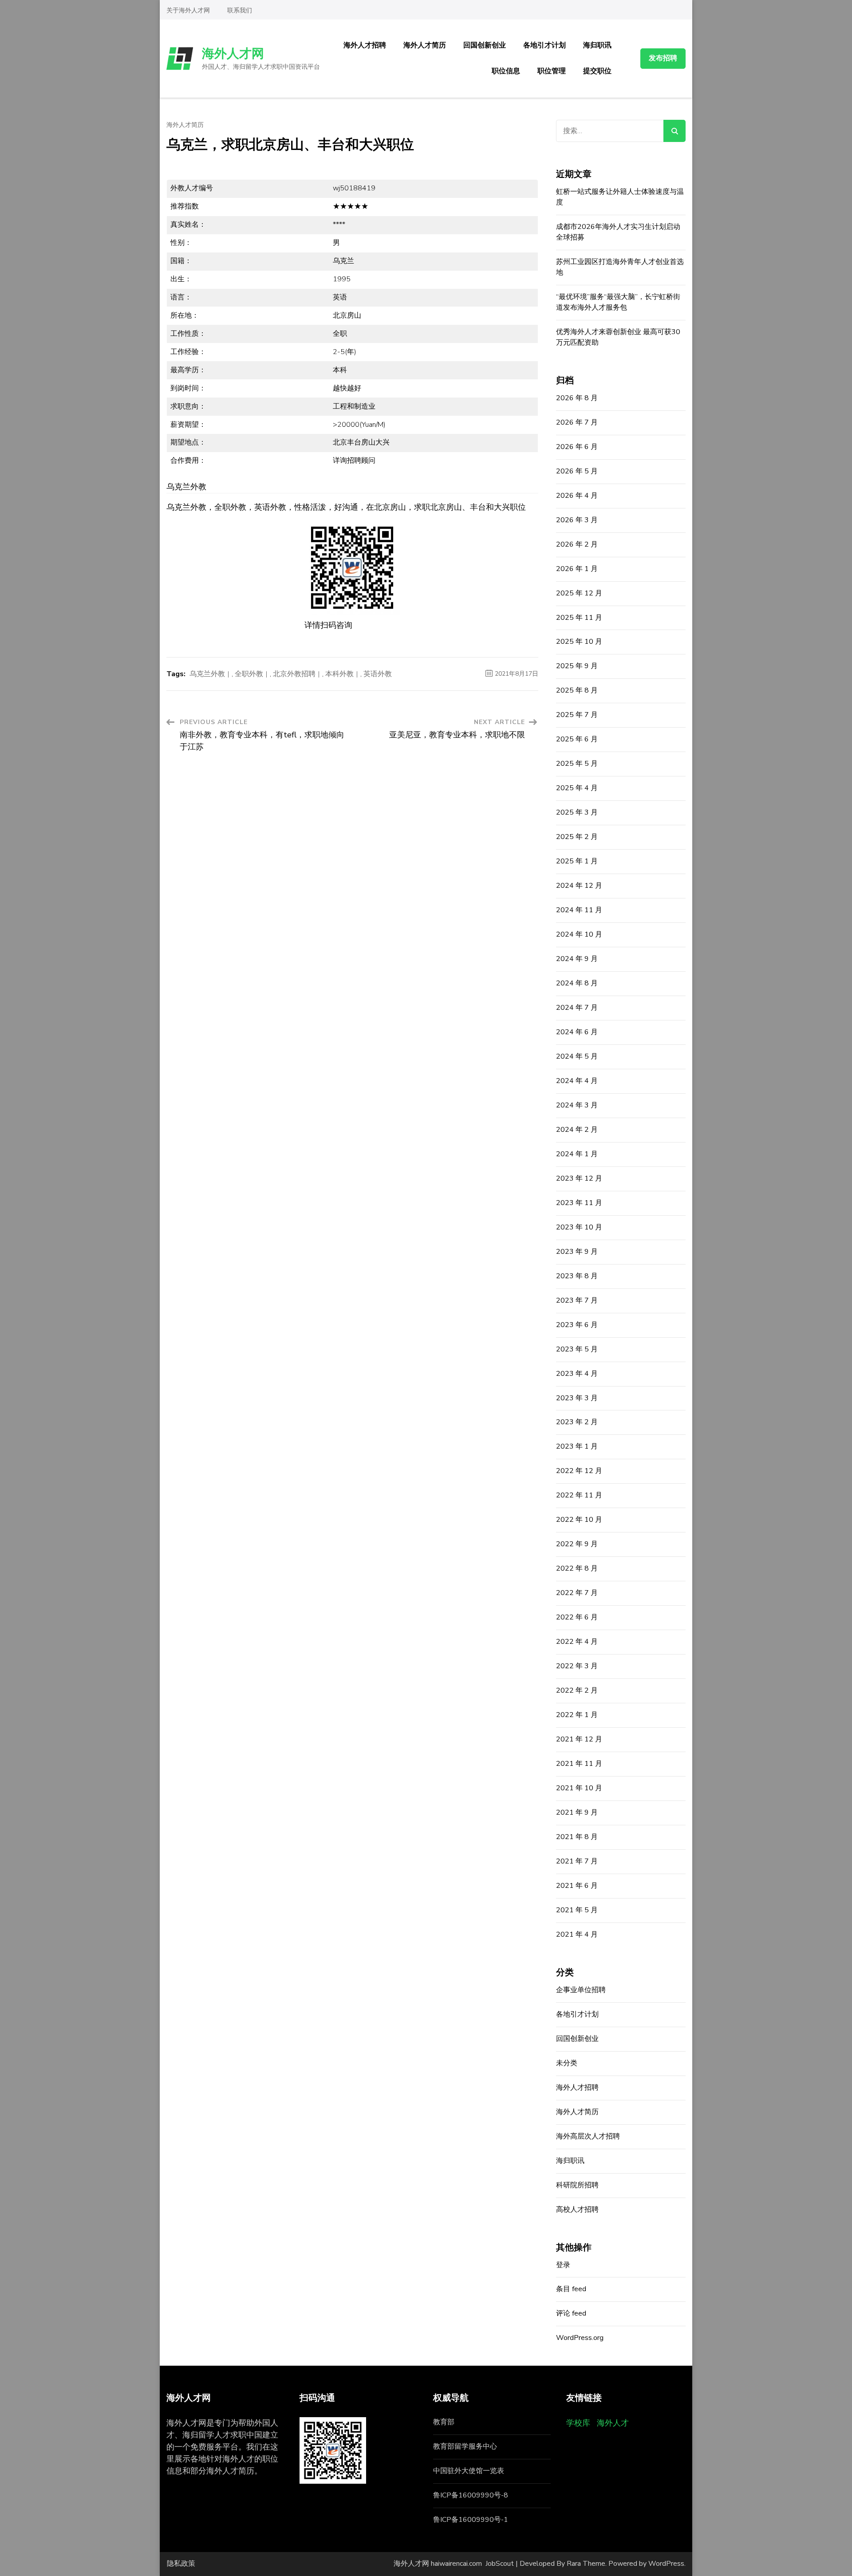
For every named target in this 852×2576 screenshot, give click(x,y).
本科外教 (339, 674)
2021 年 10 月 (579, 1788)
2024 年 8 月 (577, 983)
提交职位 (597, 71)
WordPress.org (580, 2338)
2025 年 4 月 (577, 788)
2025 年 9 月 (577, 666)
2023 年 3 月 (577, 1398)
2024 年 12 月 (579, 886)
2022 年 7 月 (577, 1593)
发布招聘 (663, 58)
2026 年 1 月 (577, 569)
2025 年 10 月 (579, 642)
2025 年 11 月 (579, 618)
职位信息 (506, 71)
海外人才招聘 (365, 45)
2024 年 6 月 (577, 1032)
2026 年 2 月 (577, 544)
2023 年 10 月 (579, 1227)
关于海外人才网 (188, 10)
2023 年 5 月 (577, 1349)
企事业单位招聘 (581, 1990)
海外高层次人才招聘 (588, 2136)
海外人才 (613, 2423)
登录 (563, 2265)
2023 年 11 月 (579, 1203)
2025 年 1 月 (577, 861)
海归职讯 (597, 45)
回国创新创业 (485, 45)
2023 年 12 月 (579, 1178)
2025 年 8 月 (577, 690)
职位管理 (552, 71)
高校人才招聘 (577, 2210)
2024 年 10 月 (579, 934)
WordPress (666, 2564)
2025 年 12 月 (579, 593)
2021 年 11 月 (579, 1764)
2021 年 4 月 (577, 1934)
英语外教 (378, 674)
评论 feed (571, 2313)
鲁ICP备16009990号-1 (471, 2520)
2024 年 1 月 (577, 1154)
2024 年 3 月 (577, 1105)
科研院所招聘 (577, 2185)
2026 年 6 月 (577, 447)
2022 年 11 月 (579, 1495)
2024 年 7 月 (577, 1008)
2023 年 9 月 (577, 1252)
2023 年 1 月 (577, 1446)
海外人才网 (233, 54)
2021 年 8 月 (577, 1837)
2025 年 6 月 (577, 739)
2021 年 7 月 (577, 1861)
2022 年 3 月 (577, 1666)
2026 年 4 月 (577, 496)
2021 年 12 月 (579, 1739)
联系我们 (240, 10)
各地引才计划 (544, 45)
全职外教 (249, 674)
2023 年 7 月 (577, 1300)
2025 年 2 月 (577, 837)
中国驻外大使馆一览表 (469, 2471)
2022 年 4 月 (577, 1642)
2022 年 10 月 (579, 1520)
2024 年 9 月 (577, 959)
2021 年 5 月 (577, 1910)
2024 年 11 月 (579, 910)
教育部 (444, 2422)
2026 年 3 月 (577, 520)
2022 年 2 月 (577, 1690)
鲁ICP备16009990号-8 (471, 2495)
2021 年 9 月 (577, 1812)
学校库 (578, 2423)
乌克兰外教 (207, 674)
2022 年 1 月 (577, 1715)
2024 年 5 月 (577, 1056)
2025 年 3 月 (577, 812)
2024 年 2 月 (577, 1130)
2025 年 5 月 (577, 764)
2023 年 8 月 (577, 1276)
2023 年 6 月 (577, 1325)
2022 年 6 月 (577, 1617)
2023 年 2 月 (577, 1422)
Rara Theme (586, 2564)
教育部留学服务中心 (465, 2446)
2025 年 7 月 (577, 715)
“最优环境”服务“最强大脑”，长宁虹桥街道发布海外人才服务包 (618, 302)
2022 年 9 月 (577, 1544)
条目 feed (571, 2289)
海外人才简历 (425, 45)
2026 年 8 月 (577, 398)
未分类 (567, 2063)
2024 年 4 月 (577, 1081)
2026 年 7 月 (577, 422)
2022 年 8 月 (577, 1568)
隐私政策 (181, 2564)
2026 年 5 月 (577, 471)
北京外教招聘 (294, 674)
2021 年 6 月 (577, 1886)
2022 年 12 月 (579, 1471)
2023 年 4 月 (577, 1374)
